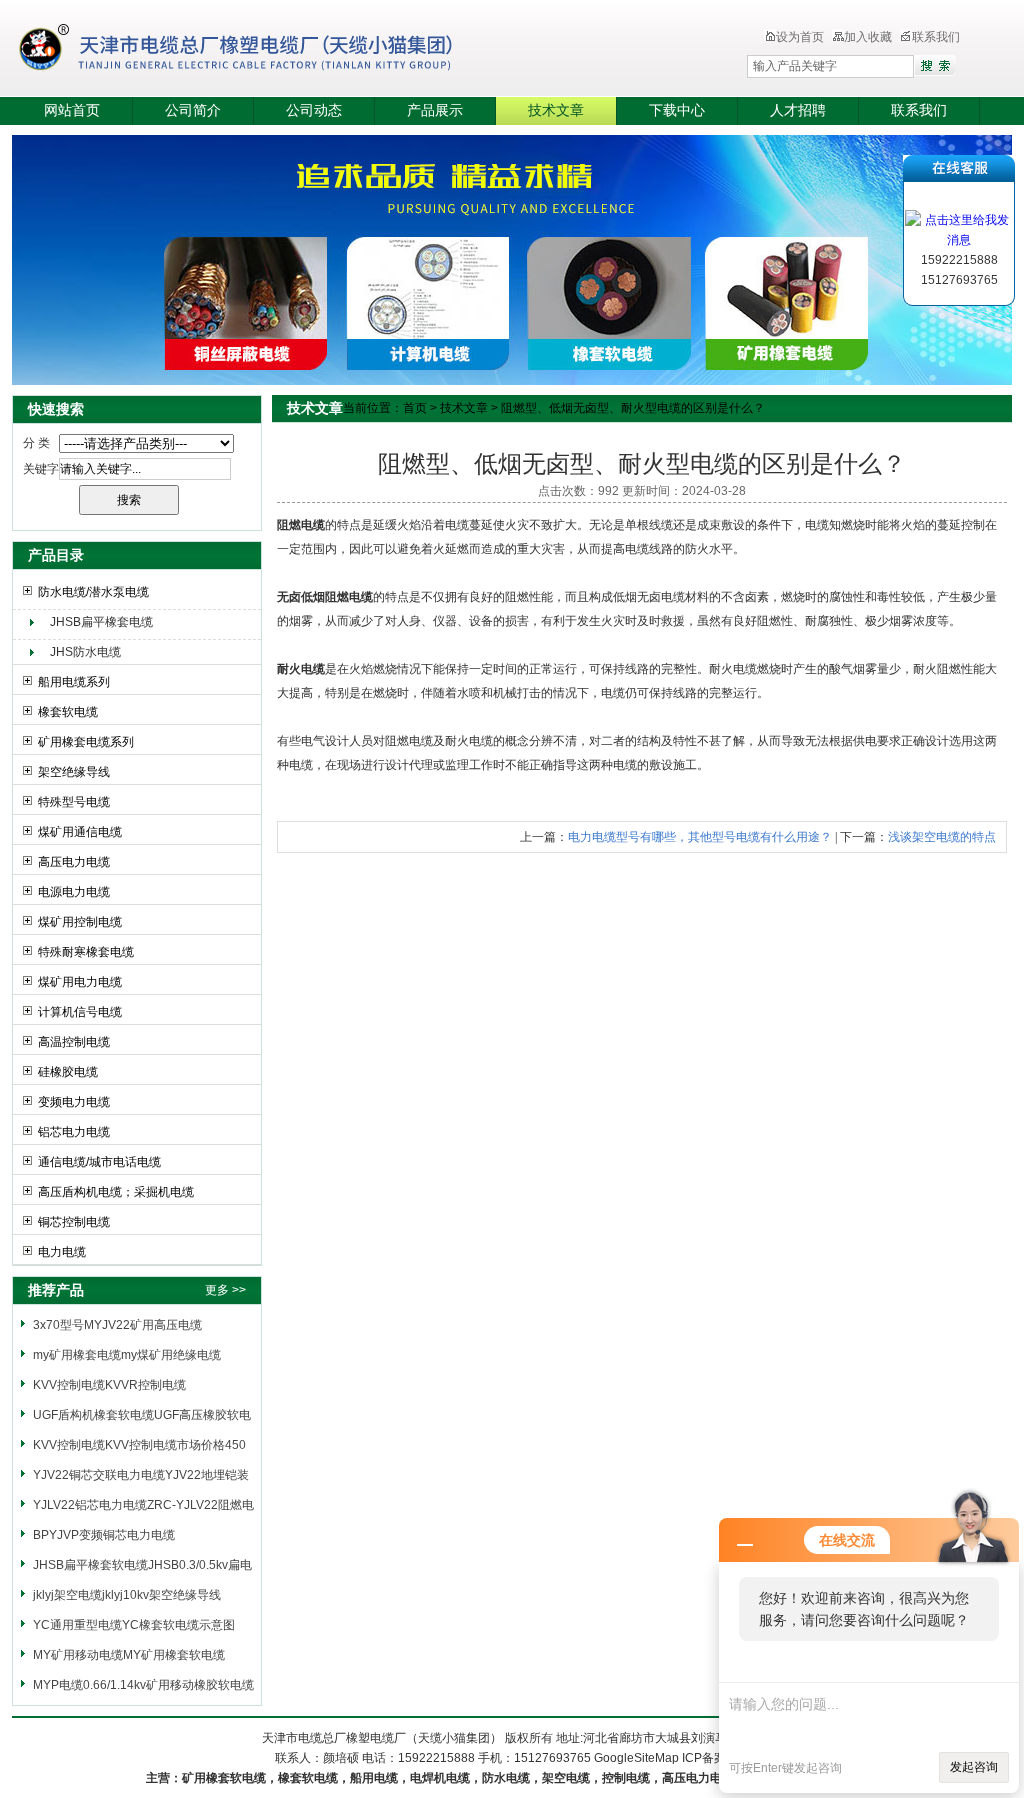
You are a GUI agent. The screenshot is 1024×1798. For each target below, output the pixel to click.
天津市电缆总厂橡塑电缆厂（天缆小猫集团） (266, 50)
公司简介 (193, 110)
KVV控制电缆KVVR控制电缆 (109, 1385)
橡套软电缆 (68, 712)
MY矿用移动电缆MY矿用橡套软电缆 (129, 1655)
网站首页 (72, 110)
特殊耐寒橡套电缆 (86, 952)
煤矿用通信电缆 (80, 832)
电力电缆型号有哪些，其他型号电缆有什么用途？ (700, 837)
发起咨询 (974, 1767)
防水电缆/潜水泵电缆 (93, 592)
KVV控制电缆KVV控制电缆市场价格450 (139, 1445)
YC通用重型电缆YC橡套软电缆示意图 (134, 1625)
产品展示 (435, 110)
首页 (415, 408)
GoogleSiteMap (636, 1758)
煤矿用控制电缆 (80, 922)
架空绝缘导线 (74, 772)
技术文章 (556, 110)
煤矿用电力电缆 (80, 982)
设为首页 (800, 37)
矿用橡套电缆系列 (86, 742)
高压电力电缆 (74, 862)
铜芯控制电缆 (74, 1222)
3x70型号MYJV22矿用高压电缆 (117, 1325)
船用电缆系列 (74, 682)
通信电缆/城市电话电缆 (99, 1162)
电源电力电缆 (74, 892)
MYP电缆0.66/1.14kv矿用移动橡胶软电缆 (143, 1685)
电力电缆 (62, 1252)
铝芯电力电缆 (74, 1132)
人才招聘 (798, 110)
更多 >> (225, 1290)
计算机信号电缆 (80, 1012)
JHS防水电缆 (85, 652)
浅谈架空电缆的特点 (942, 837)
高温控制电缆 (74, 1042)
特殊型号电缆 (74, 802)
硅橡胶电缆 (68, 1072)
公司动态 (314, 110)
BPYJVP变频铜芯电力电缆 (104, 1535)
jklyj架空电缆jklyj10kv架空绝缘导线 (127, 1595)
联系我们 (936, 37)
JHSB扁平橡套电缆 (101, 622)
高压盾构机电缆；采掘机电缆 (116, 1192)
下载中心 (677, 110)
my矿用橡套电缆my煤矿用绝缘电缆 (127, 1355)
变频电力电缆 (74, 1102)
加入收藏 (868, 37)
